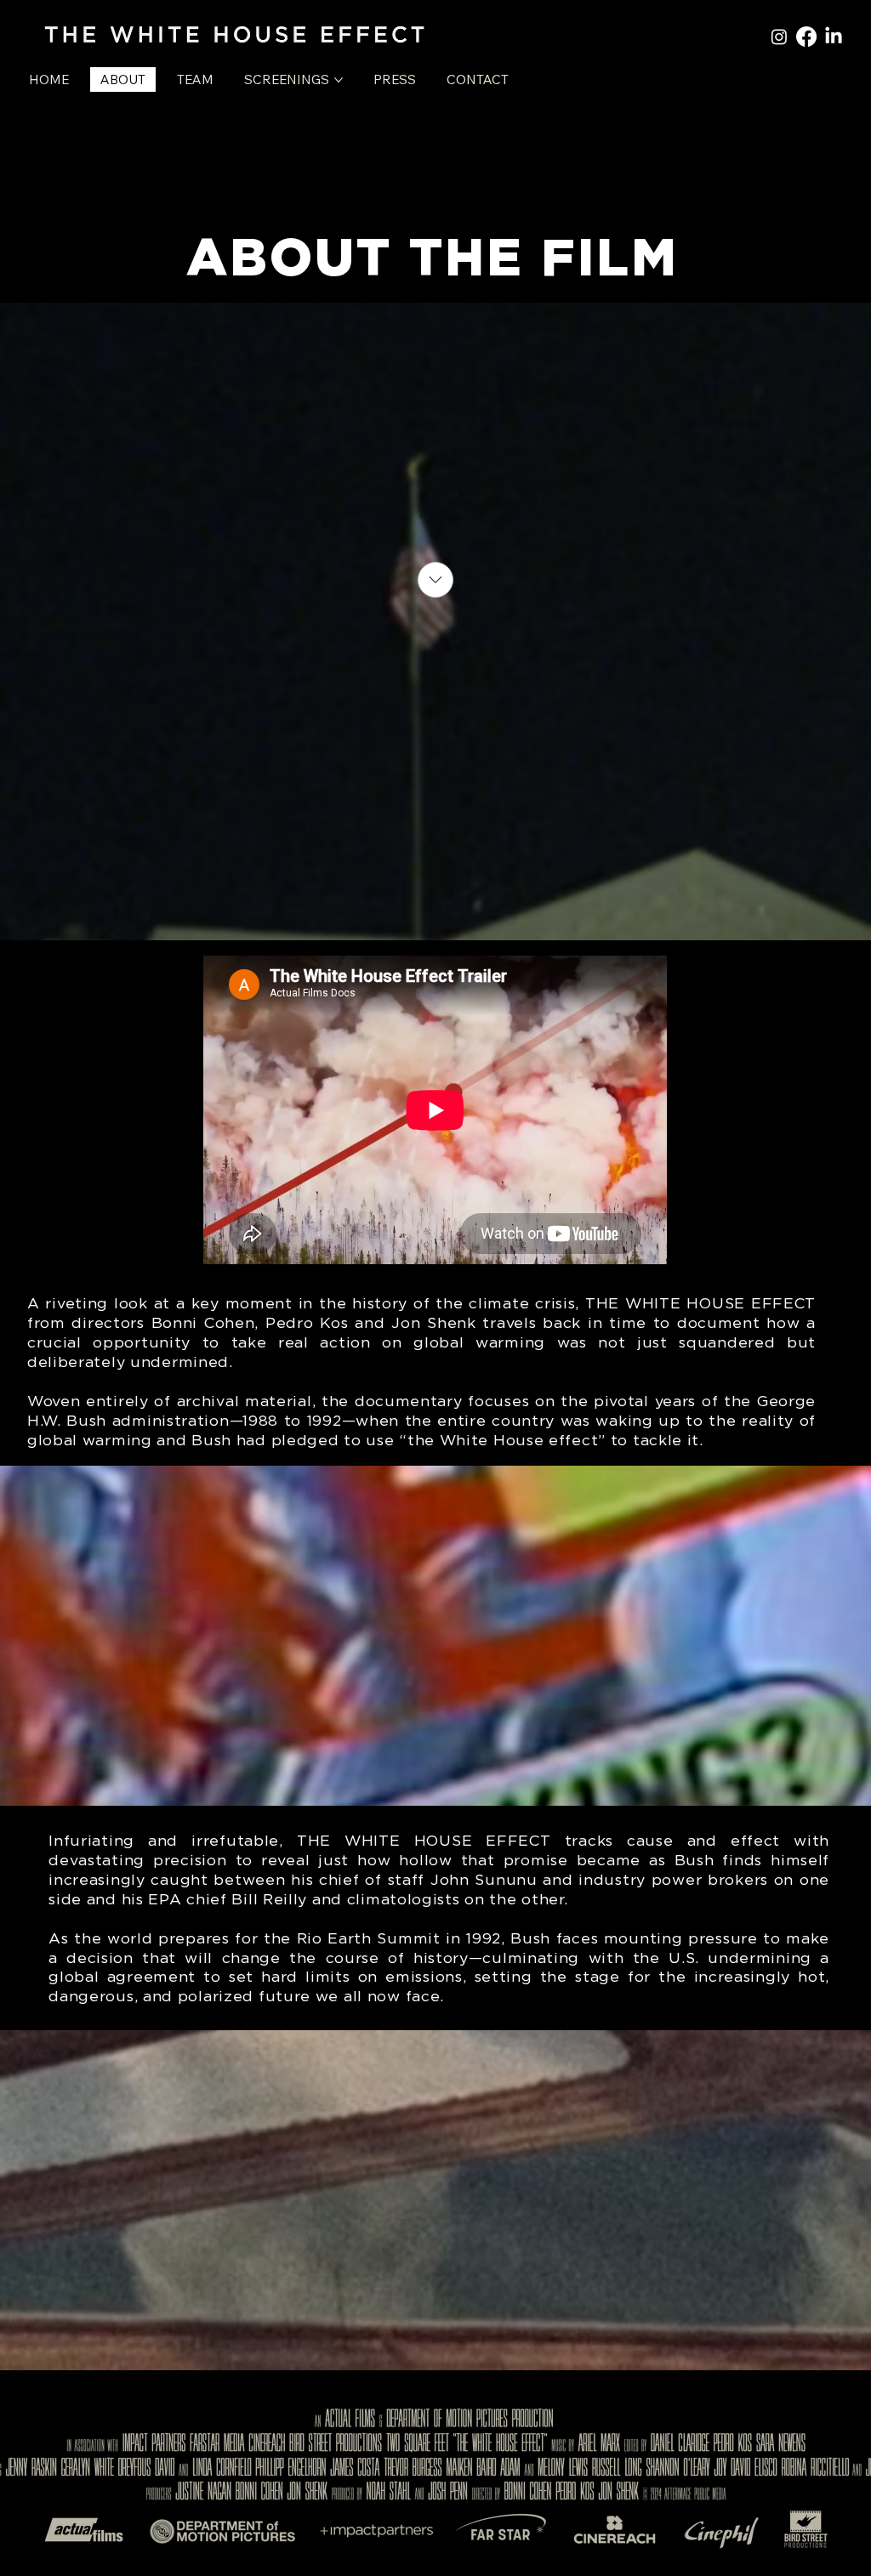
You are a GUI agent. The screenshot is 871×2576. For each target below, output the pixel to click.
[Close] (435, 580)
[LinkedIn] (834, 37)
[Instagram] (779, 37)
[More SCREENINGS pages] (339, 80)
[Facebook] (806, 37)
